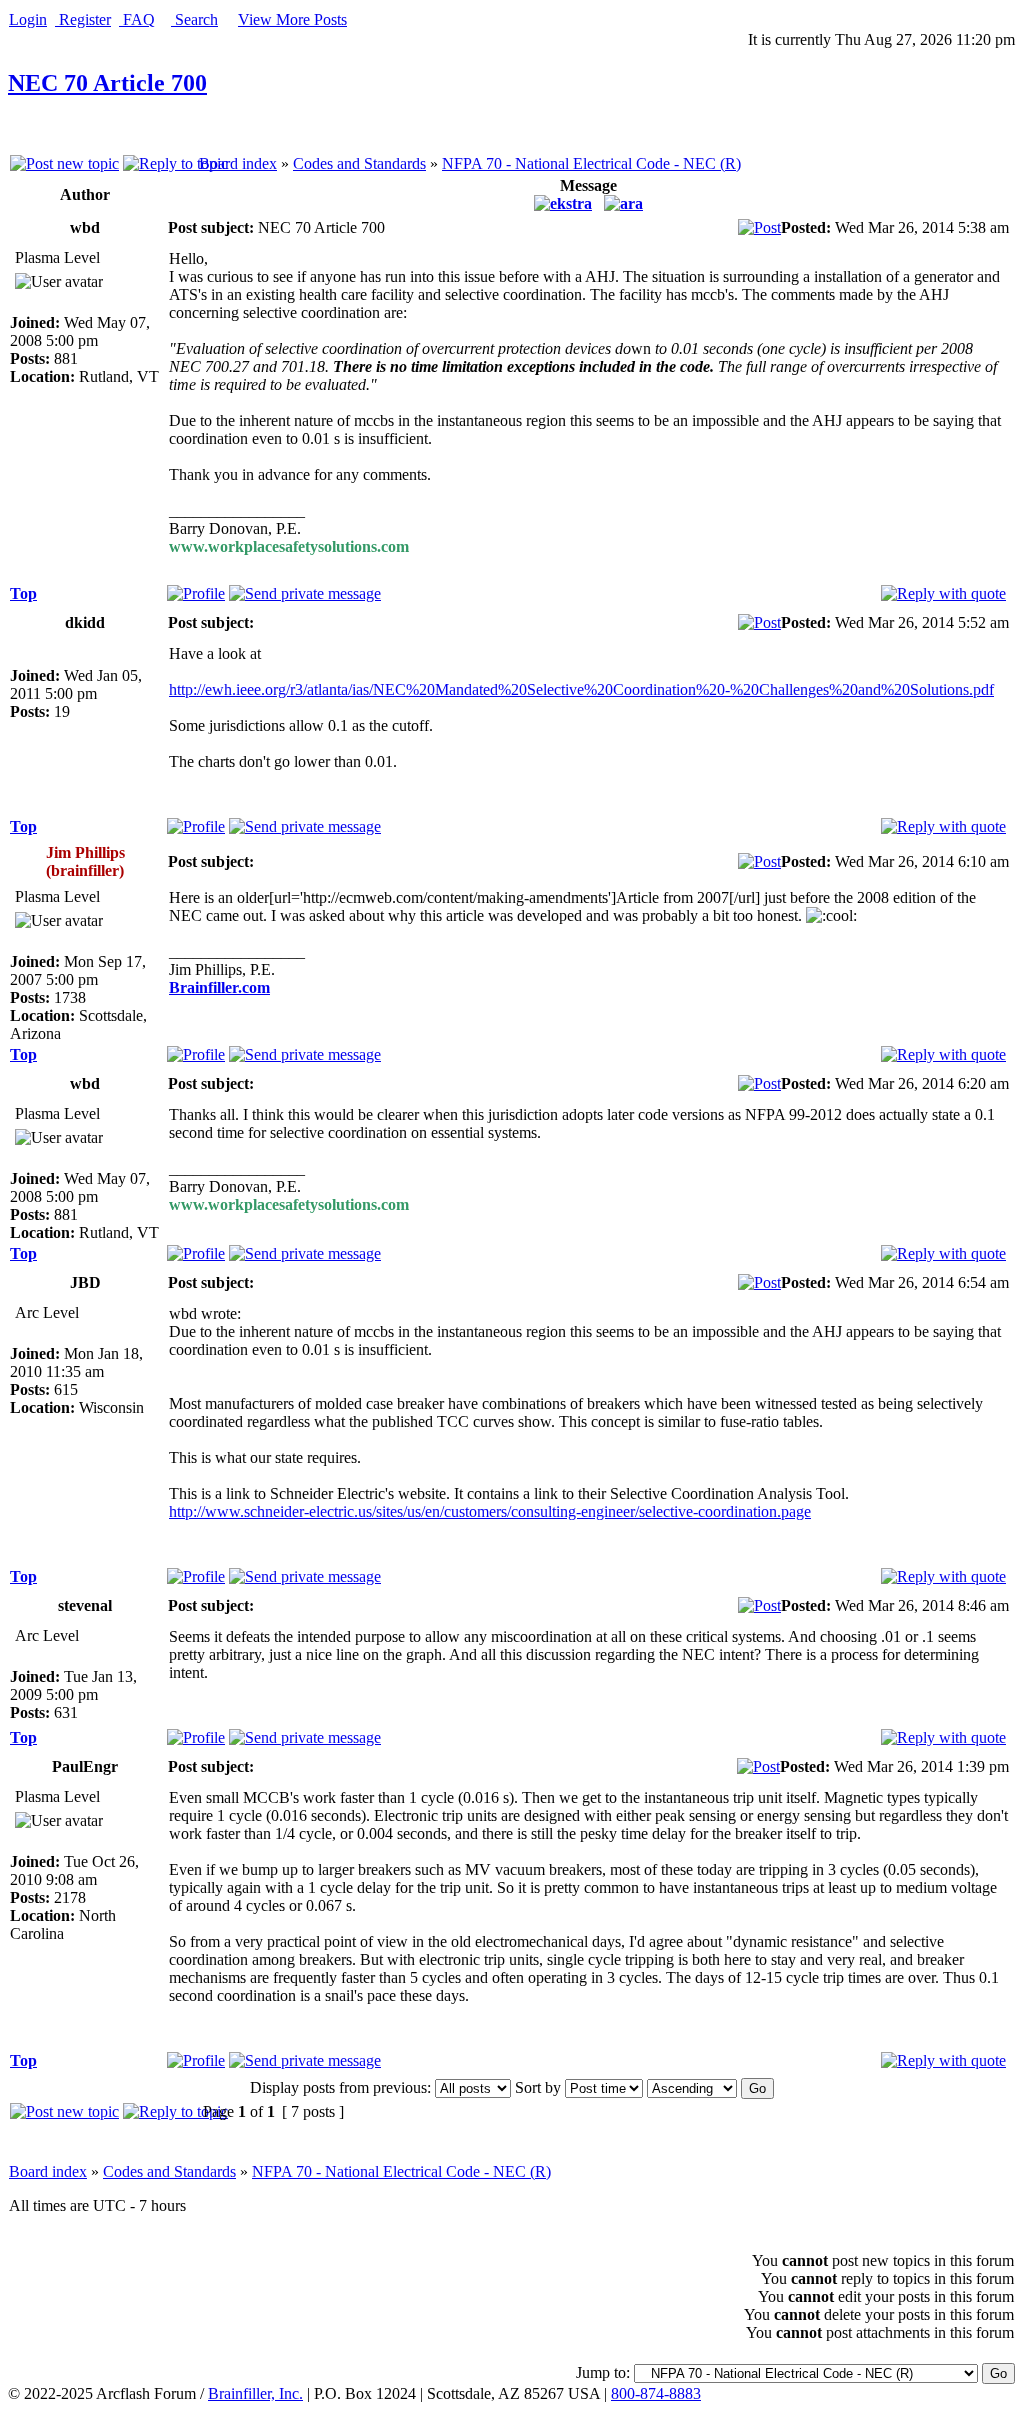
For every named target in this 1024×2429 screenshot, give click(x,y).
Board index (238, 163)
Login (28, 19)
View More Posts (292, 19)
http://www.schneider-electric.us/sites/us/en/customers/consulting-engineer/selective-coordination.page (490, 1511)
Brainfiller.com (219, 987)
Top (23, 593)
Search (194, 19)
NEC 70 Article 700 (107, 83)
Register (83, 19)
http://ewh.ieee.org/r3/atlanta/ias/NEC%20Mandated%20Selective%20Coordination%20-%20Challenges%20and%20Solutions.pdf (581, 689)
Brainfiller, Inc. (255, 2393)
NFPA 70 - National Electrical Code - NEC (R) (591, 163)
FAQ (137, 19)
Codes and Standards (359, 163)
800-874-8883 (656, 2393)
